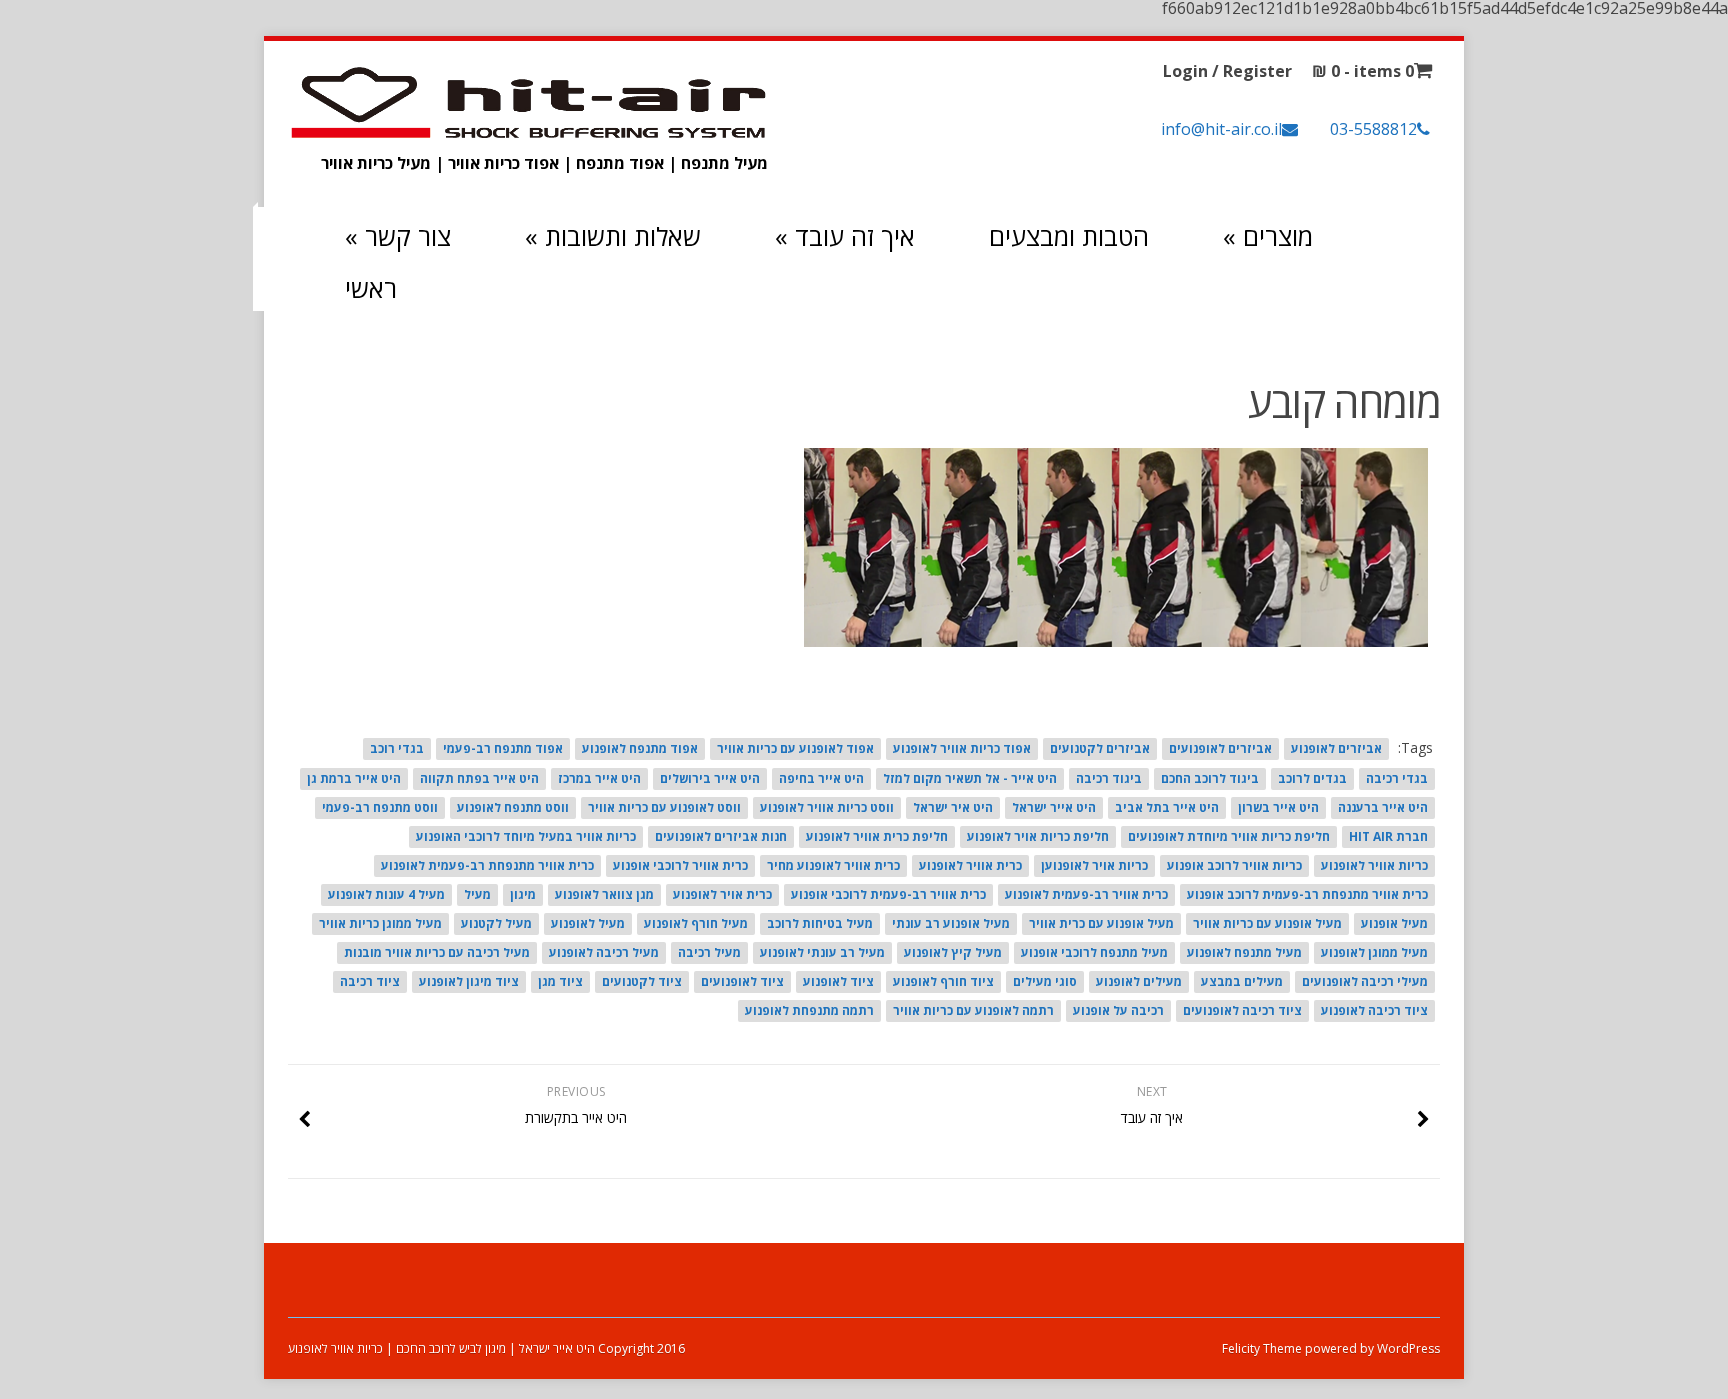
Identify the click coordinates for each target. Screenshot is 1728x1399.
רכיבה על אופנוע (1118, 1010)
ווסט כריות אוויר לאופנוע (827, 807)
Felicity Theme (1262, 1348)
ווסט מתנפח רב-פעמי (380, 807)
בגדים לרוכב (1312, 778)
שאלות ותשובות (613, 236)
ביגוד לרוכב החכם (1210, 778)
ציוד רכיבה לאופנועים (1242, 1010)
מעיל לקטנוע (496, 923)
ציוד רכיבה (370, 981)
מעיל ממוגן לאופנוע (1374, 952)
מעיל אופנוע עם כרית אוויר (1101, 923)
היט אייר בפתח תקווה (479, 778)
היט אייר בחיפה (821, 778)
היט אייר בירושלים (710, 778)
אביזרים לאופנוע (1336, 748)
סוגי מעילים (1045, 981)
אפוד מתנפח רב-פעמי (503, 748)
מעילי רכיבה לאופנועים (1365, 981)
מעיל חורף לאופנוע (696, 923)
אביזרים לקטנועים (1100, 748)
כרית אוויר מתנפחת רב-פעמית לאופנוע (487, 865)
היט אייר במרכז (599, 778)
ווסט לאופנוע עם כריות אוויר (664, 807)
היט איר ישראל (953, 807)
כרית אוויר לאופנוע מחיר (833, 865)
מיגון (523, 894)
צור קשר (398, 236)
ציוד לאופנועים (742, 981)
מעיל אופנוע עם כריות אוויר (1267, 923)
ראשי (371, 288)
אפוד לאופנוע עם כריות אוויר (795, 748)
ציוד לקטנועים (642, 981)
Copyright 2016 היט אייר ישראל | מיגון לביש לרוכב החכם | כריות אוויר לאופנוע (486, 1348)
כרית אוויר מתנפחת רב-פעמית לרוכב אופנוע (1307, 894)
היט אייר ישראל (1054, 807)
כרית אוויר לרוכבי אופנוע (680, 865)
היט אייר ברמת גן (354, 778)
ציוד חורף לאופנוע (943, 981)
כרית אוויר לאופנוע (970, 865)
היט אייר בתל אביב (1167, 807)
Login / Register (1227, 71)
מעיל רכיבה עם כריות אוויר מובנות (437, 952)
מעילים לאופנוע (1139, 981)
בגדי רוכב (397, 748)
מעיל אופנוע (1394, 923)
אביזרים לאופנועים (1220, 748)
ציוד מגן (560, 981)
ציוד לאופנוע (838, 981)
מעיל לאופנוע (588, 923)
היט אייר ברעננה (1383, 807)
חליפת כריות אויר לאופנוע (1038, 836)
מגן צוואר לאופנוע (604, 894)
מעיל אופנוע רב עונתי (951, 923)
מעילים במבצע (1242, 981)
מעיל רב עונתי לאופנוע (822, 952)
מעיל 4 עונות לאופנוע (386, 894)
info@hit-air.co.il (1221, 129)
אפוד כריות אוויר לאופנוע (962, 748)
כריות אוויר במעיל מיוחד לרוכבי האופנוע (526, 836)
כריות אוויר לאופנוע (1374, 865)
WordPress (1407, 1348)
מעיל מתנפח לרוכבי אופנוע (1094, 952)
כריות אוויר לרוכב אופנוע (1234, 865)
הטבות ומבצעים (1069, 236)
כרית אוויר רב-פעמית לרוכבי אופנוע (888, 894)
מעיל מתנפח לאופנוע (1244, 952)
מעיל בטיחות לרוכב (820, 923)
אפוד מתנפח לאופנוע (640, 748)
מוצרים (1268, 236)
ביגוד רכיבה (1109, 778)
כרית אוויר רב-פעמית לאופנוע (1086, 894)
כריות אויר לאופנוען (1094, 865)
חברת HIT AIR (1388, 836)
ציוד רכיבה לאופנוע (1374, 1010)
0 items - (1363, 71)
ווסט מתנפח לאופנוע (513, 807)
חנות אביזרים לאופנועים (721, 836)
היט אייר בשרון (1278, 807)
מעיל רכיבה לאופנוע (604, 952)
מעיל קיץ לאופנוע (953, 952)
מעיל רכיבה (709, 952)
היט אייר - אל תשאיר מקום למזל (970, 778)
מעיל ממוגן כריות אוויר (380, 923)
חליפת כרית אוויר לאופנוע (877, 836)
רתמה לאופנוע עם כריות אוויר (973, 1010)
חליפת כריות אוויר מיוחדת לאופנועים (1229, 836)
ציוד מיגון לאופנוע (469, 981)
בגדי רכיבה (1397, 778)
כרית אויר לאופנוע (722, 894)
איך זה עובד (845, 236)
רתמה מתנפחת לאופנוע (809, 1010)
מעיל (477, 894)
